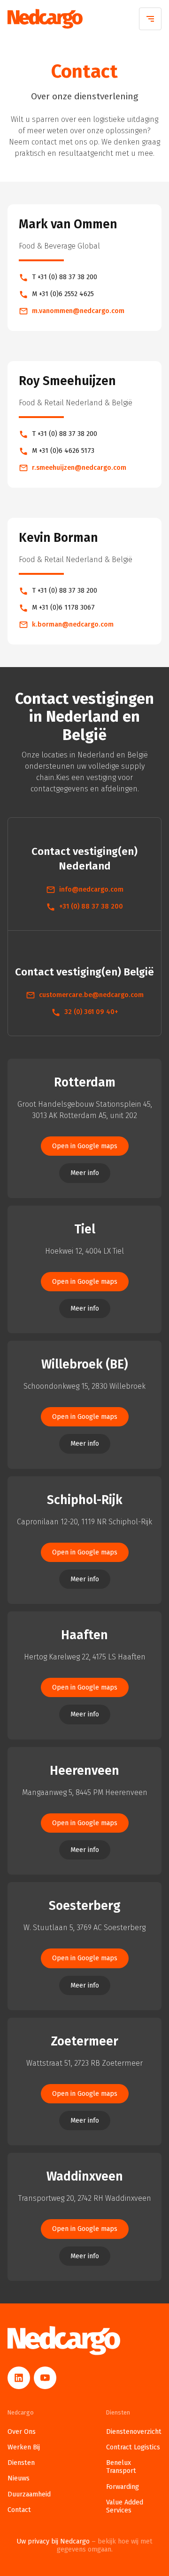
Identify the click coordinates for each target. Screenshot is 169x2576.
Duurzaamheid (29, 2494)
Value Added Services (125, 2506)
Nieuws (19, 2478)
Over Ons (22, 2432)
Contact (19, 2510)
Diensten (21, 2463)
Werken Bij (24, 2447)
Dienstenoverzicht (134, 2432)
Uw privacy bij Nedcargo (84, 2545)
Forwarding (123, 2487)
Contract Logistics (133, 2447)
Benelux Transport (121, 2467)
